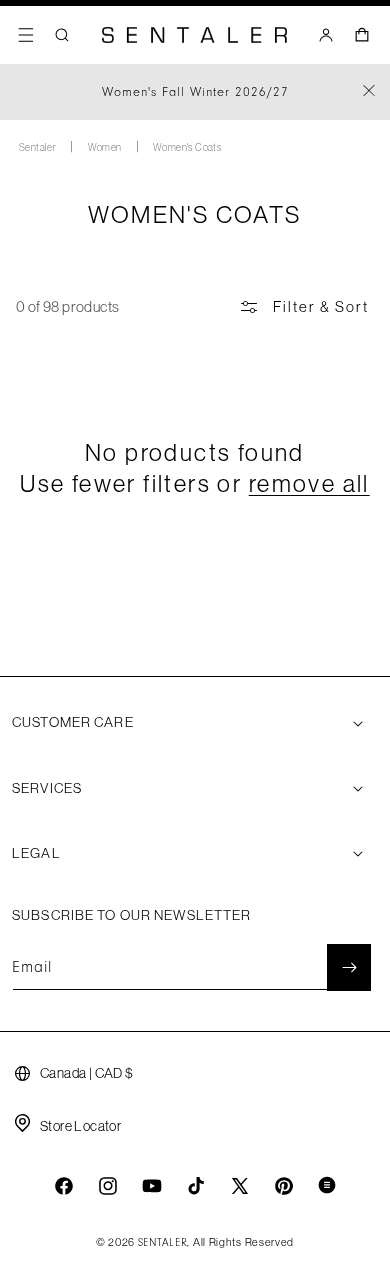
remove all (309, 483)
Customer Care (73, 722)
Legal (36, 853)
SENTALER (163, 1243)
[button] (26, 35)
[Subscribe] (349, 967)
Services (47, 788)
